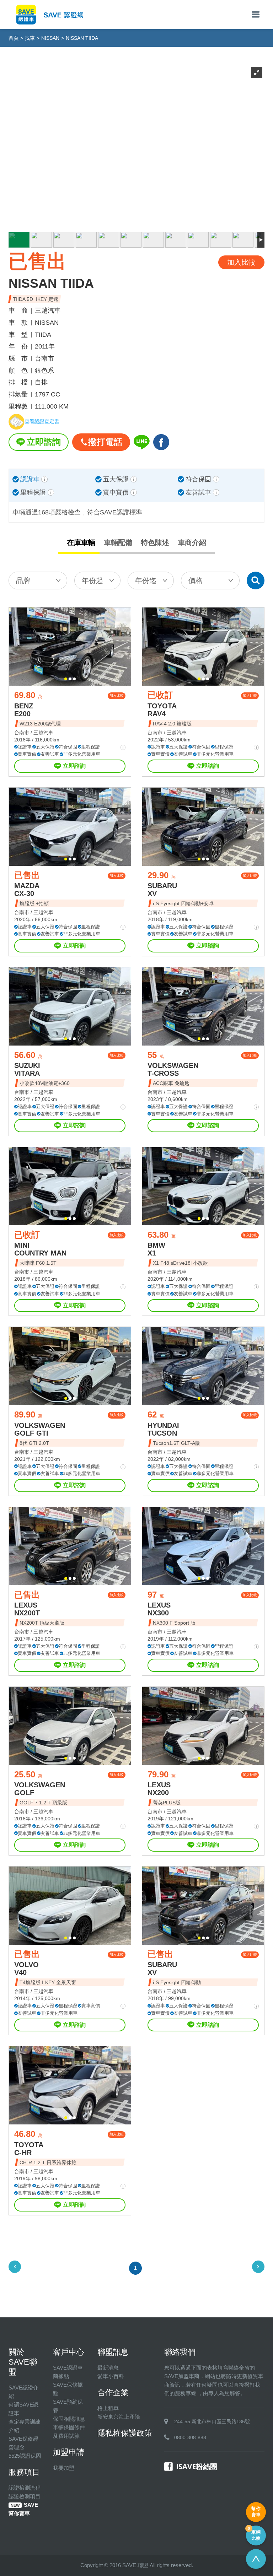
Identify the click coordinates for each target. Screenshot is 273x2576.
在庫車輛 (81, 542)
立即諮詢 (44, 442)
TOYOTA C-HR (29, 2149)
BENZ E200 (24, 710)
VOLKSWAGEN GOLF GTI (40, 1429)
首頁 (14, 38)
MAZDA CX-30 (27, 890)
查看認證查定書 (42, 422)
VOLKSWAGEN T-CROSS (173, 1069)
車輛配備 (118, 542)
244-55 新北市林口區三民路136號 (212, 2421)
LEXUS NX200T (27, 1609)
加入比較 (117, 695)
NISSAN (50, 38)
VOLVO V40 (26, 1969)
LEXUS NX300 (159, 1609)
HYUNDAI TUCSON (163, 1429)
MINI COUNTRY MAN (40, 1249)
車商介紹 (192, 542)
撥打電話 (105, 442)
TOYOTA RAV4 (162, 710)
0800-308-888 (190, 2437)
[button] (66, 679)
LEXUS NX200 (159, 1789)
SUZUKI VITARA (27, 1069)
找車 (30, 38)
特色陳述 (155, 542)
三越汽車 (43, 733)
